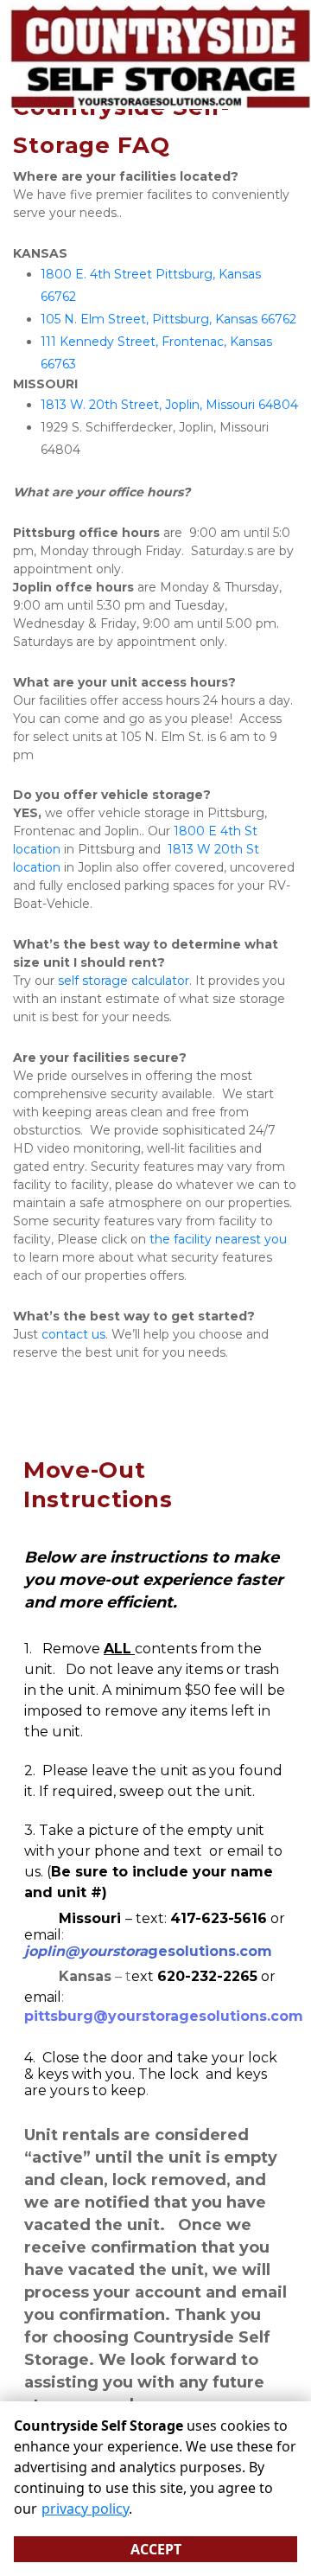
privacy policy (85, 2509)
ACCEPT (156, 2549)
